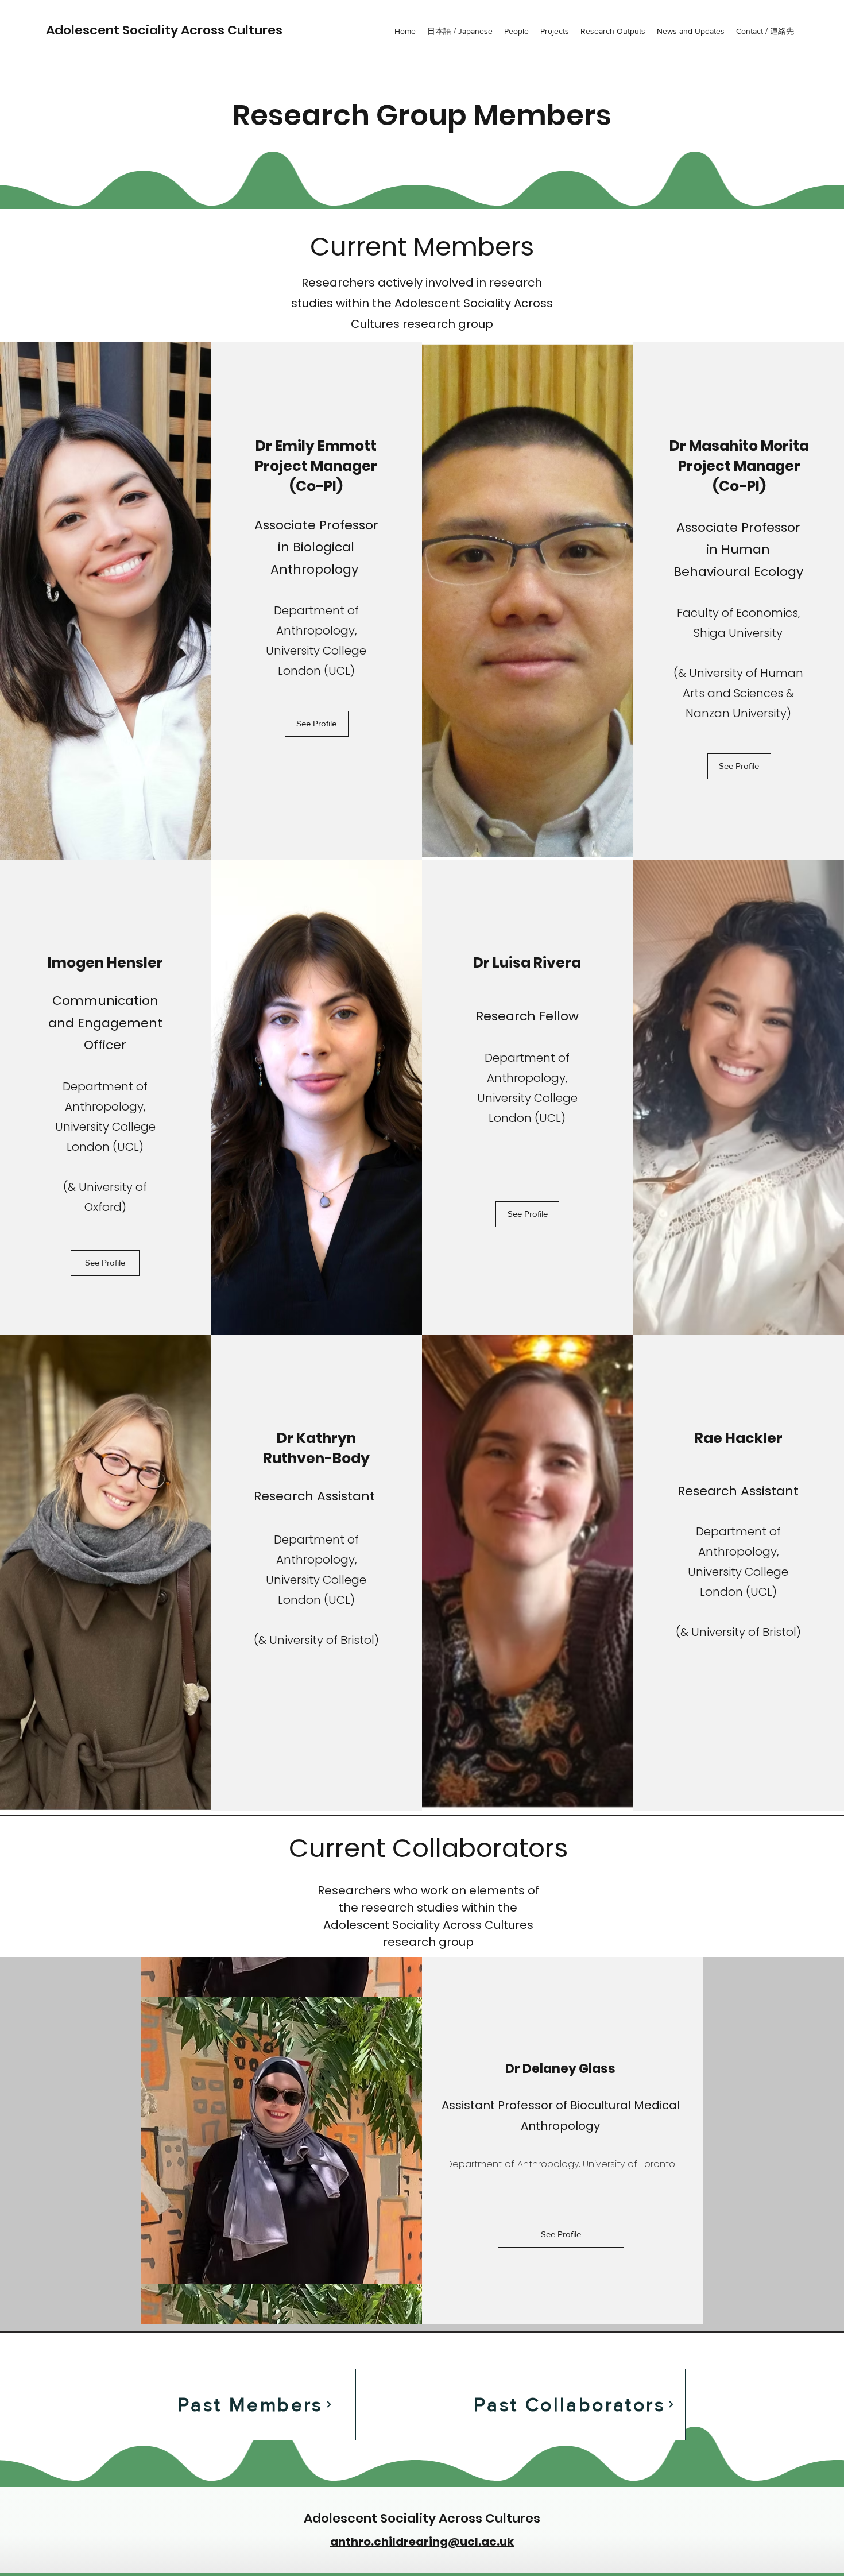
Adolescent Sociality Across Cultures (164, 30)
